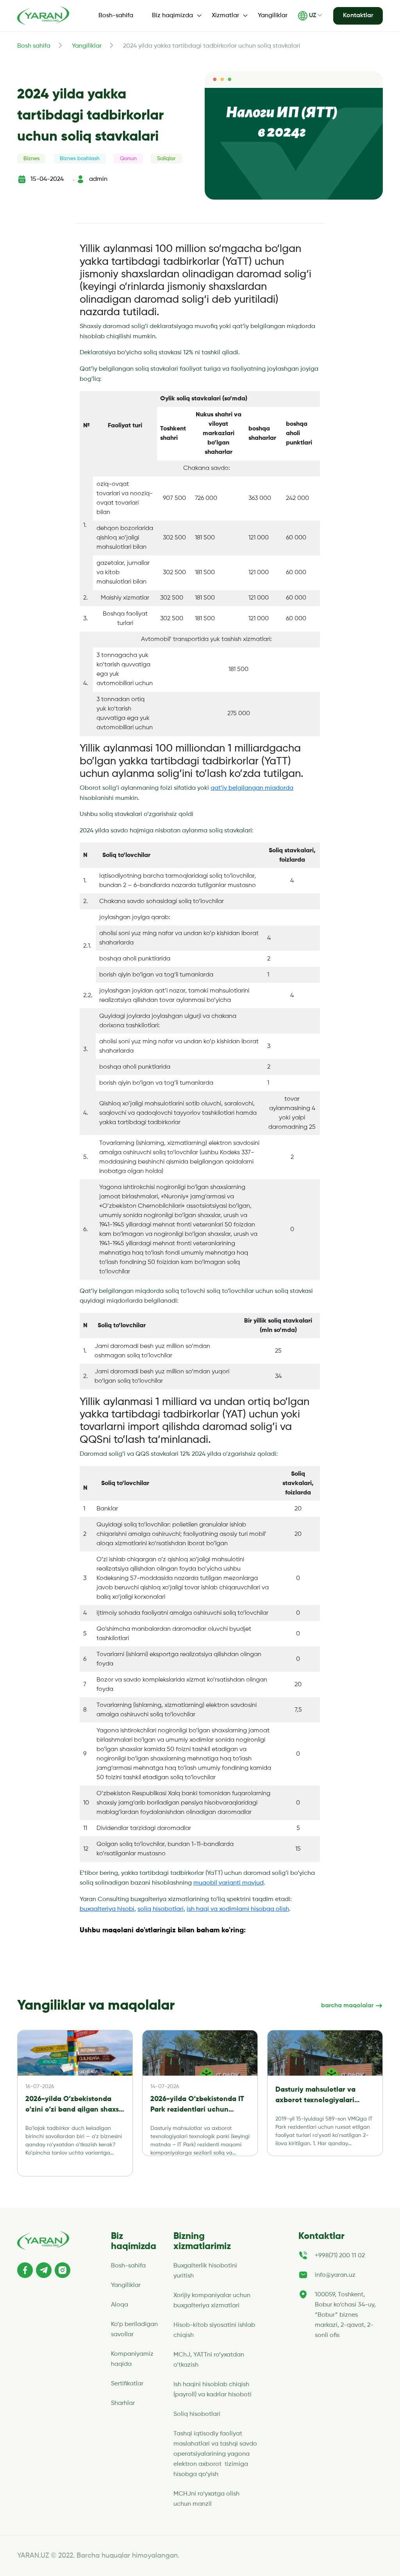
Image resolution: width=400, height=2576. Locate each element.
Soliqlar (166, 159)
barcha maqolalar (348, 2006)
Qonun (128, 159)
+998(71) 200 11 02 (340, 2256)
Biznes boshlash (80, 159)
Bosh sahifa (34, 46)
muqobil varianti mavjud (229, 1883)
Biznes (31, 159)
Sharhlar (123, 2403)
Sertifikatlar (127, 2384)
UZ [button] (312, 16)
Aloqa (120, 2305)
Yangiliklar (273, 16)
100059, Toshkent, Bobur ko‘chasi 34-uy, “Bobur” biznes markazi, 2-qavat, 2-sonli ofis (345, 2315)
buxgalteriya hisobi (107, 1909)
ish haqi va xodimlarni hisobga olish (238, 1909)
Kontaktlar (358, 16)
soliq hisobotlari (161, 1909)
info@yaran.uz (335, 2275)
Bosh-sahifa (116, 16)
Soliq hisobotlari (197, 2414)
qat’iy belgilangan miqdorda (252, 788)
